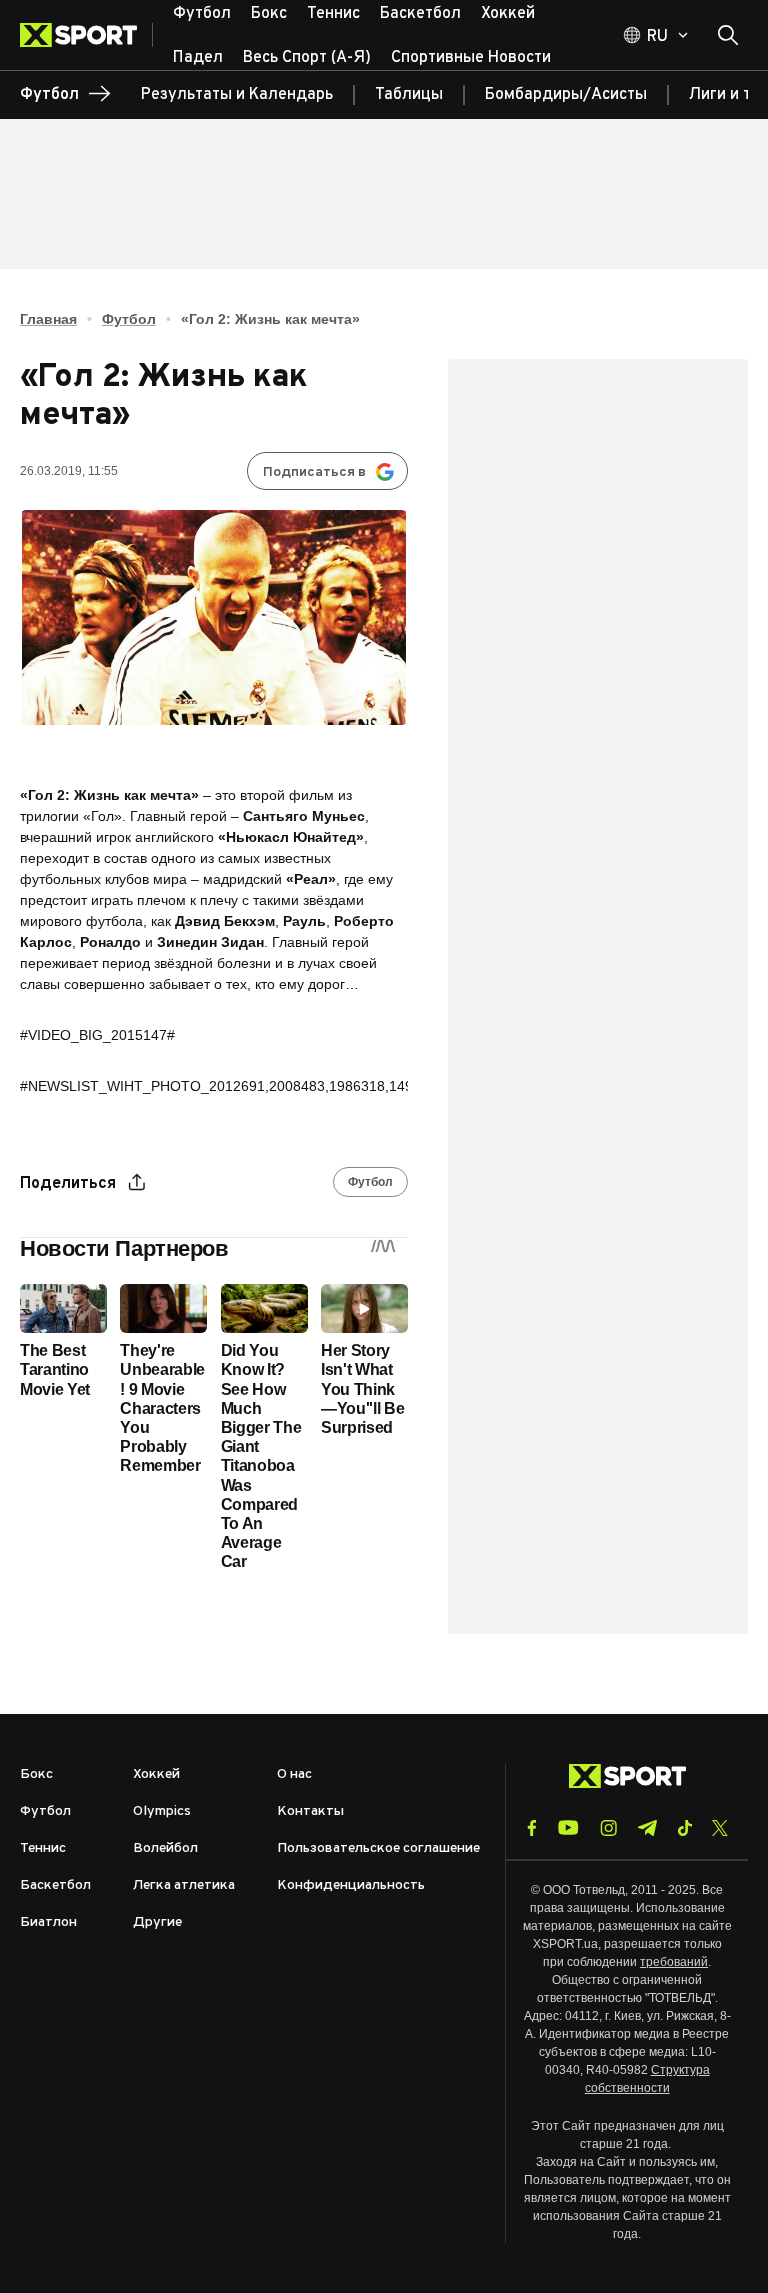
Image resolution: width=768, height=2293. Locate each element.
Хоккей (156, 1774)
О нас (294, 1774)
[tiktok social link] (684, 1828)
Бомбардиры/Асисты (566, 95)
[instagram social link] (608, 1828)
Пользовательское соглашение (378, 1848)
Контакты (310, 1811)
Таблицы (409, 95)
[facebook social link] (532, 1828)
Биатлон (48, 1922)
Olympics (162, 1811)
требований (674, 1962)
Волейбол (165, 1848)
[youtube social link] (568, 1827)
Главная (48, 319)
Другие (157, 1922)
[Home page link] (86, 35)
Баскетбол (55, 1885)
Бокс (36, 1774)
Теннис (43, 1848)
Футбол (129, 319)
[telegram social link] (647, 1828)
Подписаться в (314, 472)
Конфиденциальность (351, 1885)
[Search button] (728, 35)
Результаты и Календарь (237, 95)
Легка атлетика (184, 1885)
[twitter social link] (720, 1828)
